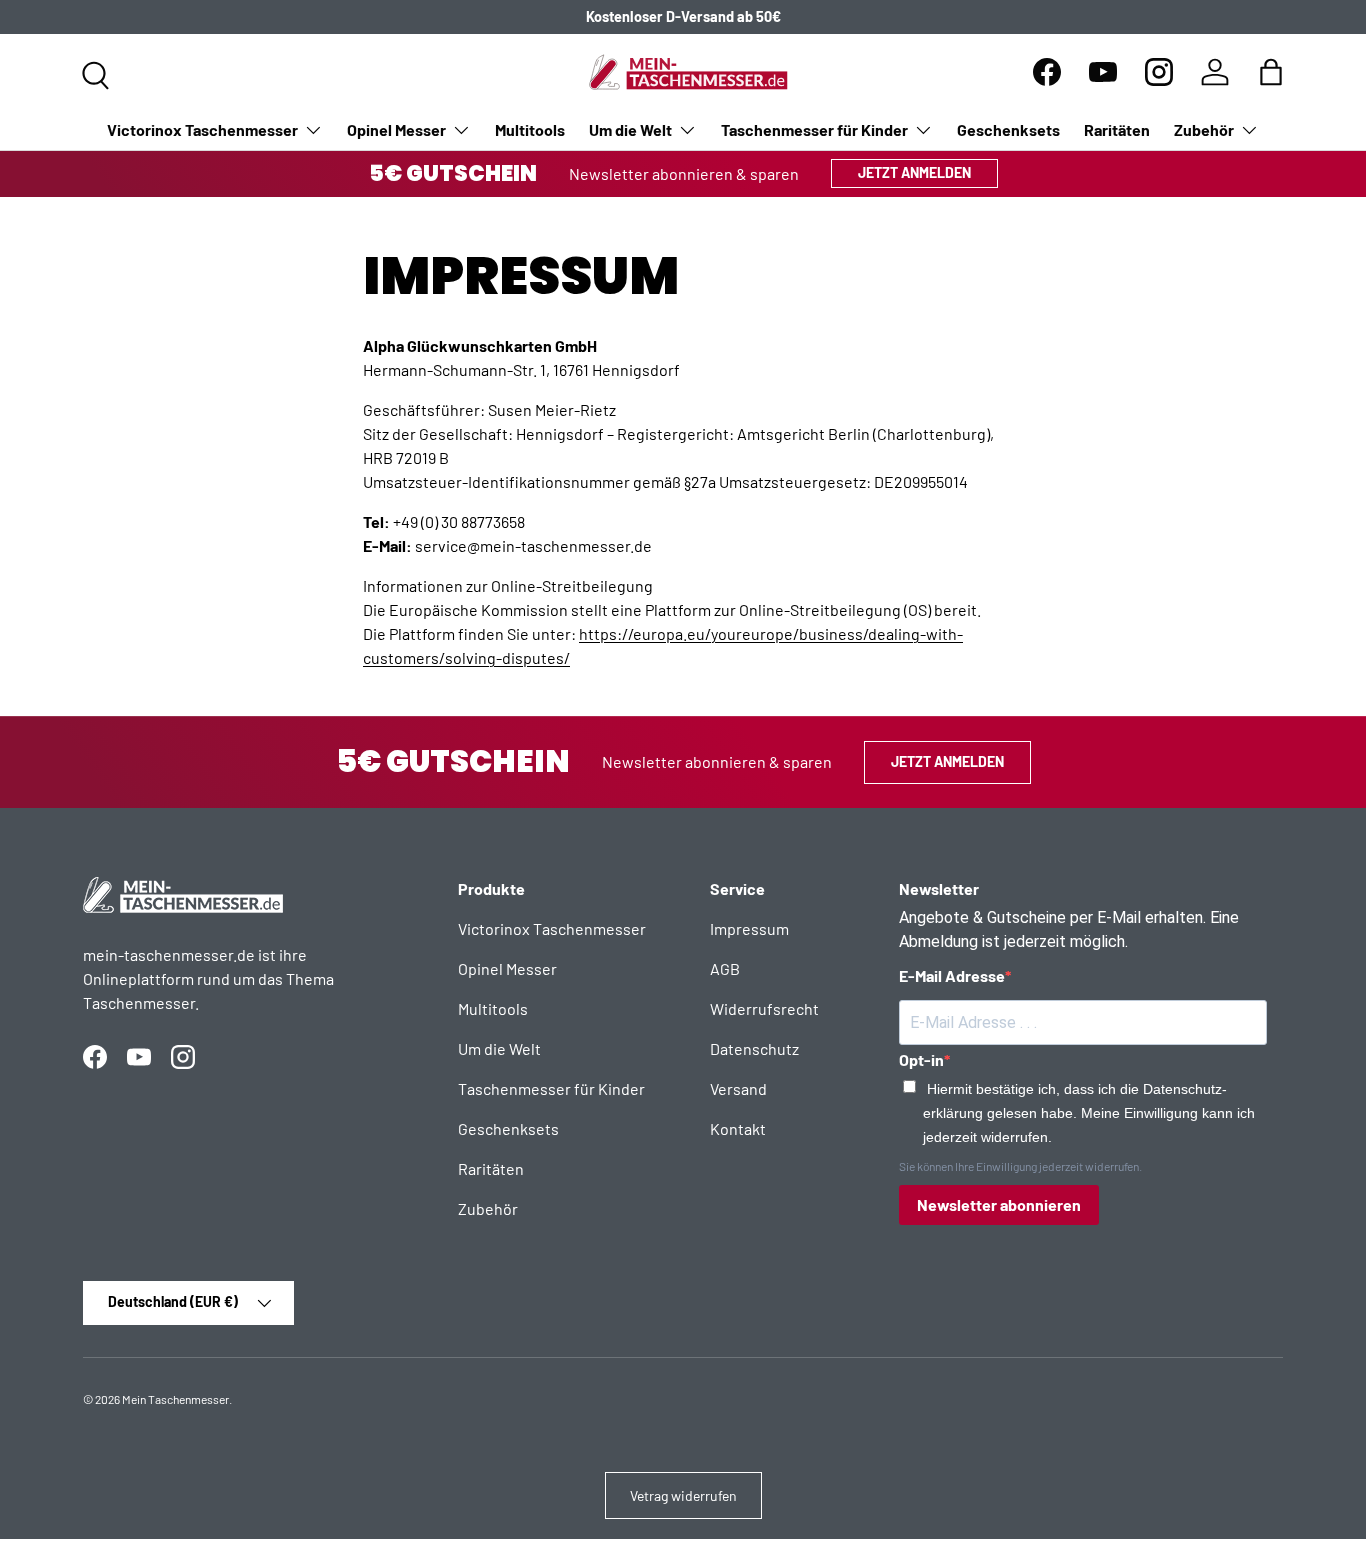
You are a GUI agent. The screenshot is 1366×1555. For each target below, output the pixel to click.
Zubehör (1204, 129)
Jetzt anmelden (914, 172)
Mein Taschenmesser (175, 1399)
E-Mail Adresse (952, 975)
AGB (725, 968)
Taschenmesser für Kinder (814, 129)
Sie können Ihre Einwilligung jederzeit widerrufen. (1020, 1166)
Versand (738, 1088)
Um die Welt (630, 129)
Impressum (749, 928)
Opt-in (921, 1059)
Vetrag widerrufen (683, 1495)
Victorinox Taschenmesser (202, 129)
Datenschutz (754, 1048)
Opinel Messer (396, 129)
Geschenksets (1008, 129)
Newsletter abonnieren (999, 1204)
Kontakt (738, 1128)
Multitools (530, 129)
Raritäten (1117, 129)
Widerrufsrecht (764, 1008)
